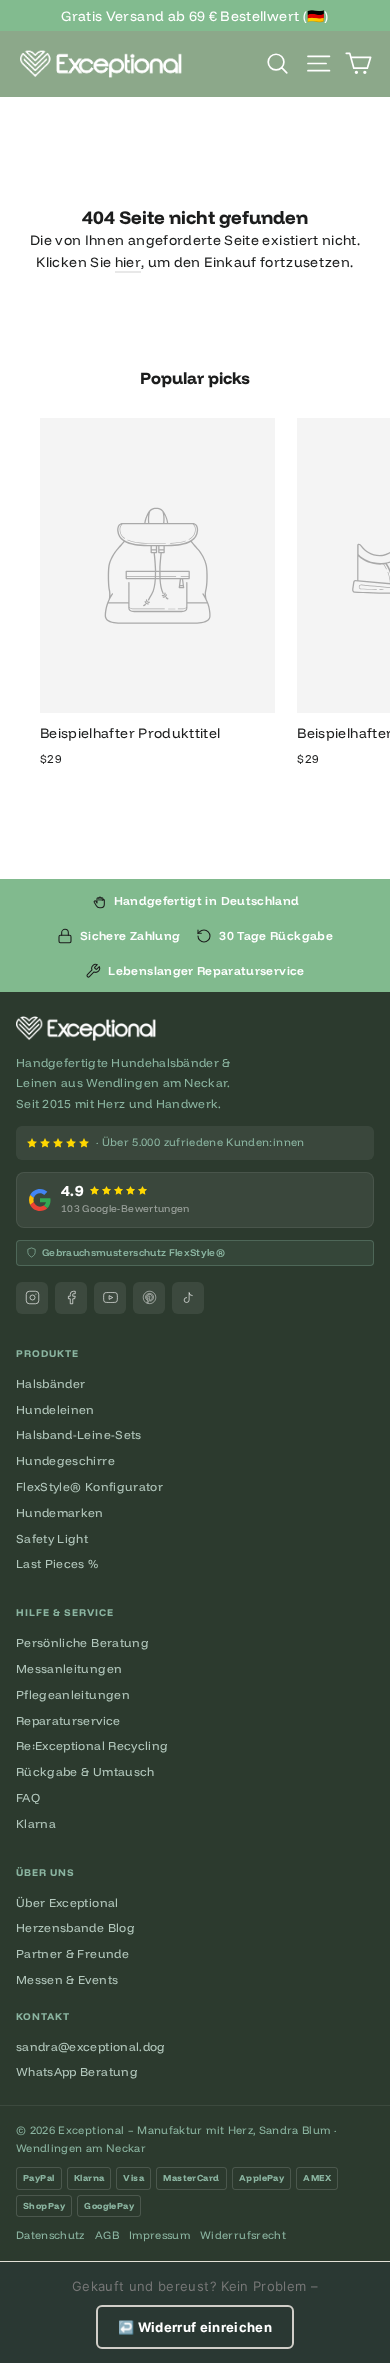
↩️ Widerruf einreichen (195, 2327)
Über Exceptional (67, 1902)
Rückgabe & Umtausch (85, 1771)
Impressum (159, 2235)
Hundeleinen (55, 1409)
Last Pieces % (57, 1563)
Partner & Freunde (72, 1953)
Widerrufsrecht (243, 2235)
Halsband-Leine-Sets (79, 1434)
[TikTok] (188, 1298)
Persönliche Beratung (82, 1642)
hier (128, 262)
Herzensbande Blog (75, 1927)
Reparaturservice (68, 1720)
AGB (107, 2235)
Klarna (36, 1823)
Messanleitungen (69, 1668)
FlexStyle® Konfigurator (89, 1486)
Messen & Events (67, 1979)
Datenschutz (50, 2235)
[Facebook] (71, 1298)
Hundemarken (60, 1512)
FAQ (28, 1797)
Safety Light (52, 1538)
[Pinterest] (149, 1298)
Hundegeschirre (65, 1460)
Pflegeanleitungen (73, 1694)
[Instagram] (32, 1298)
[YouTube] (110, 1298)
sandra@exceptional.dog (91, 2046)
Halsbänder (51, 1383)
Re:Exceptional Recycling (92, 1745)
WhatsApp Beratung (77, 2071)
